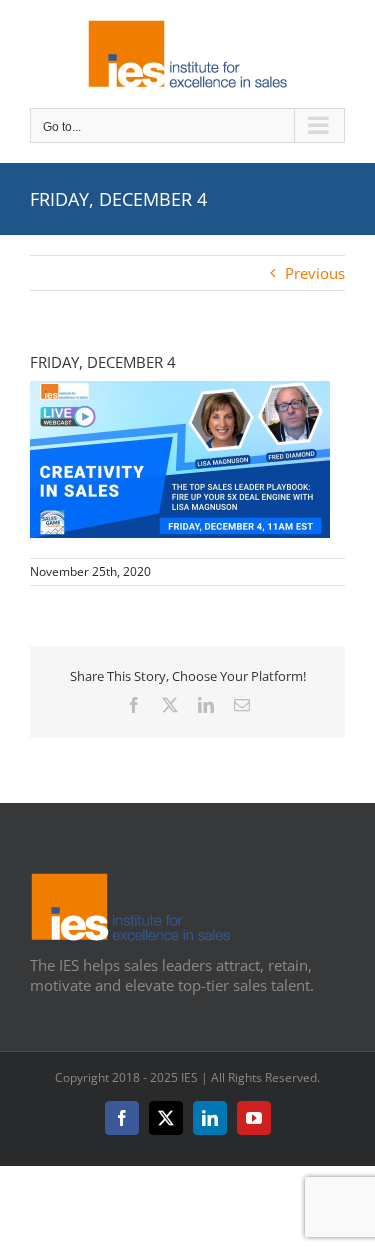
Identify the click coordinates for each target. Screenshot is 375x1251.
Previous (315, 273)
